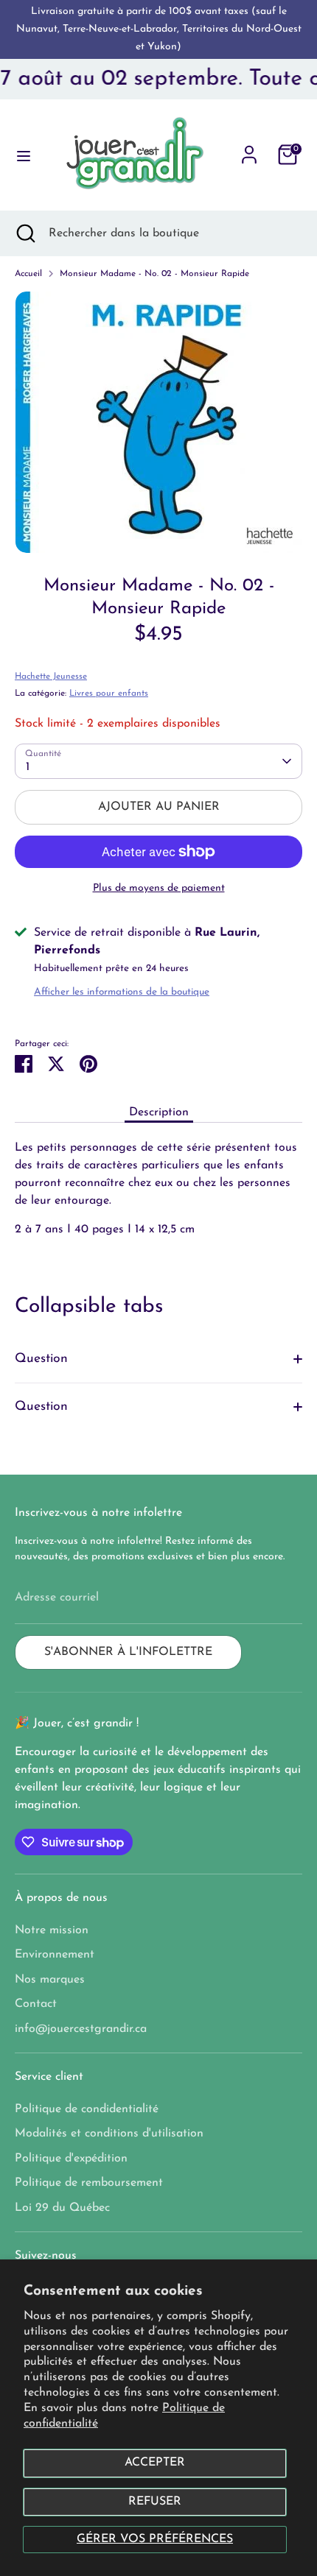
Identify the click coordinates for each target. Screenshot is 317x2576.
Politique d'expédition (71, 2159)
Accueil (28, 274)
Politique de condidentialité (87, 2109)
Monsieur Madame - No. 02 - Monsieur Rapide (154, 274)
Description (159, 1112)
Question (41, 1359)
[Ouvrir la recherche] (24, 233)
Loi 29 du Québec (62, 2208)
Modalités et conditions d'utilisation (109, 2134)
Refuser (155, 2502)
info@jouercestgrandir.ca (81, 2029)
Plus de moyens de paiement (159, 888)
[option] (158, 422)
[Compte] (249, 149)
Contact (36, 2004)
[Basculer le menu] (20, 155)
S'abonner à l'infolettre (128, 1652)
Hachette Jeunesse (51, 677)
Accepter (155, 2463)
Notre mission (52, 1930)
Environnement (55, 1955)
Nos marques (50, 1980)
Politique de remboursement (89, 2183)
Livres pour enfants (109, 694)
